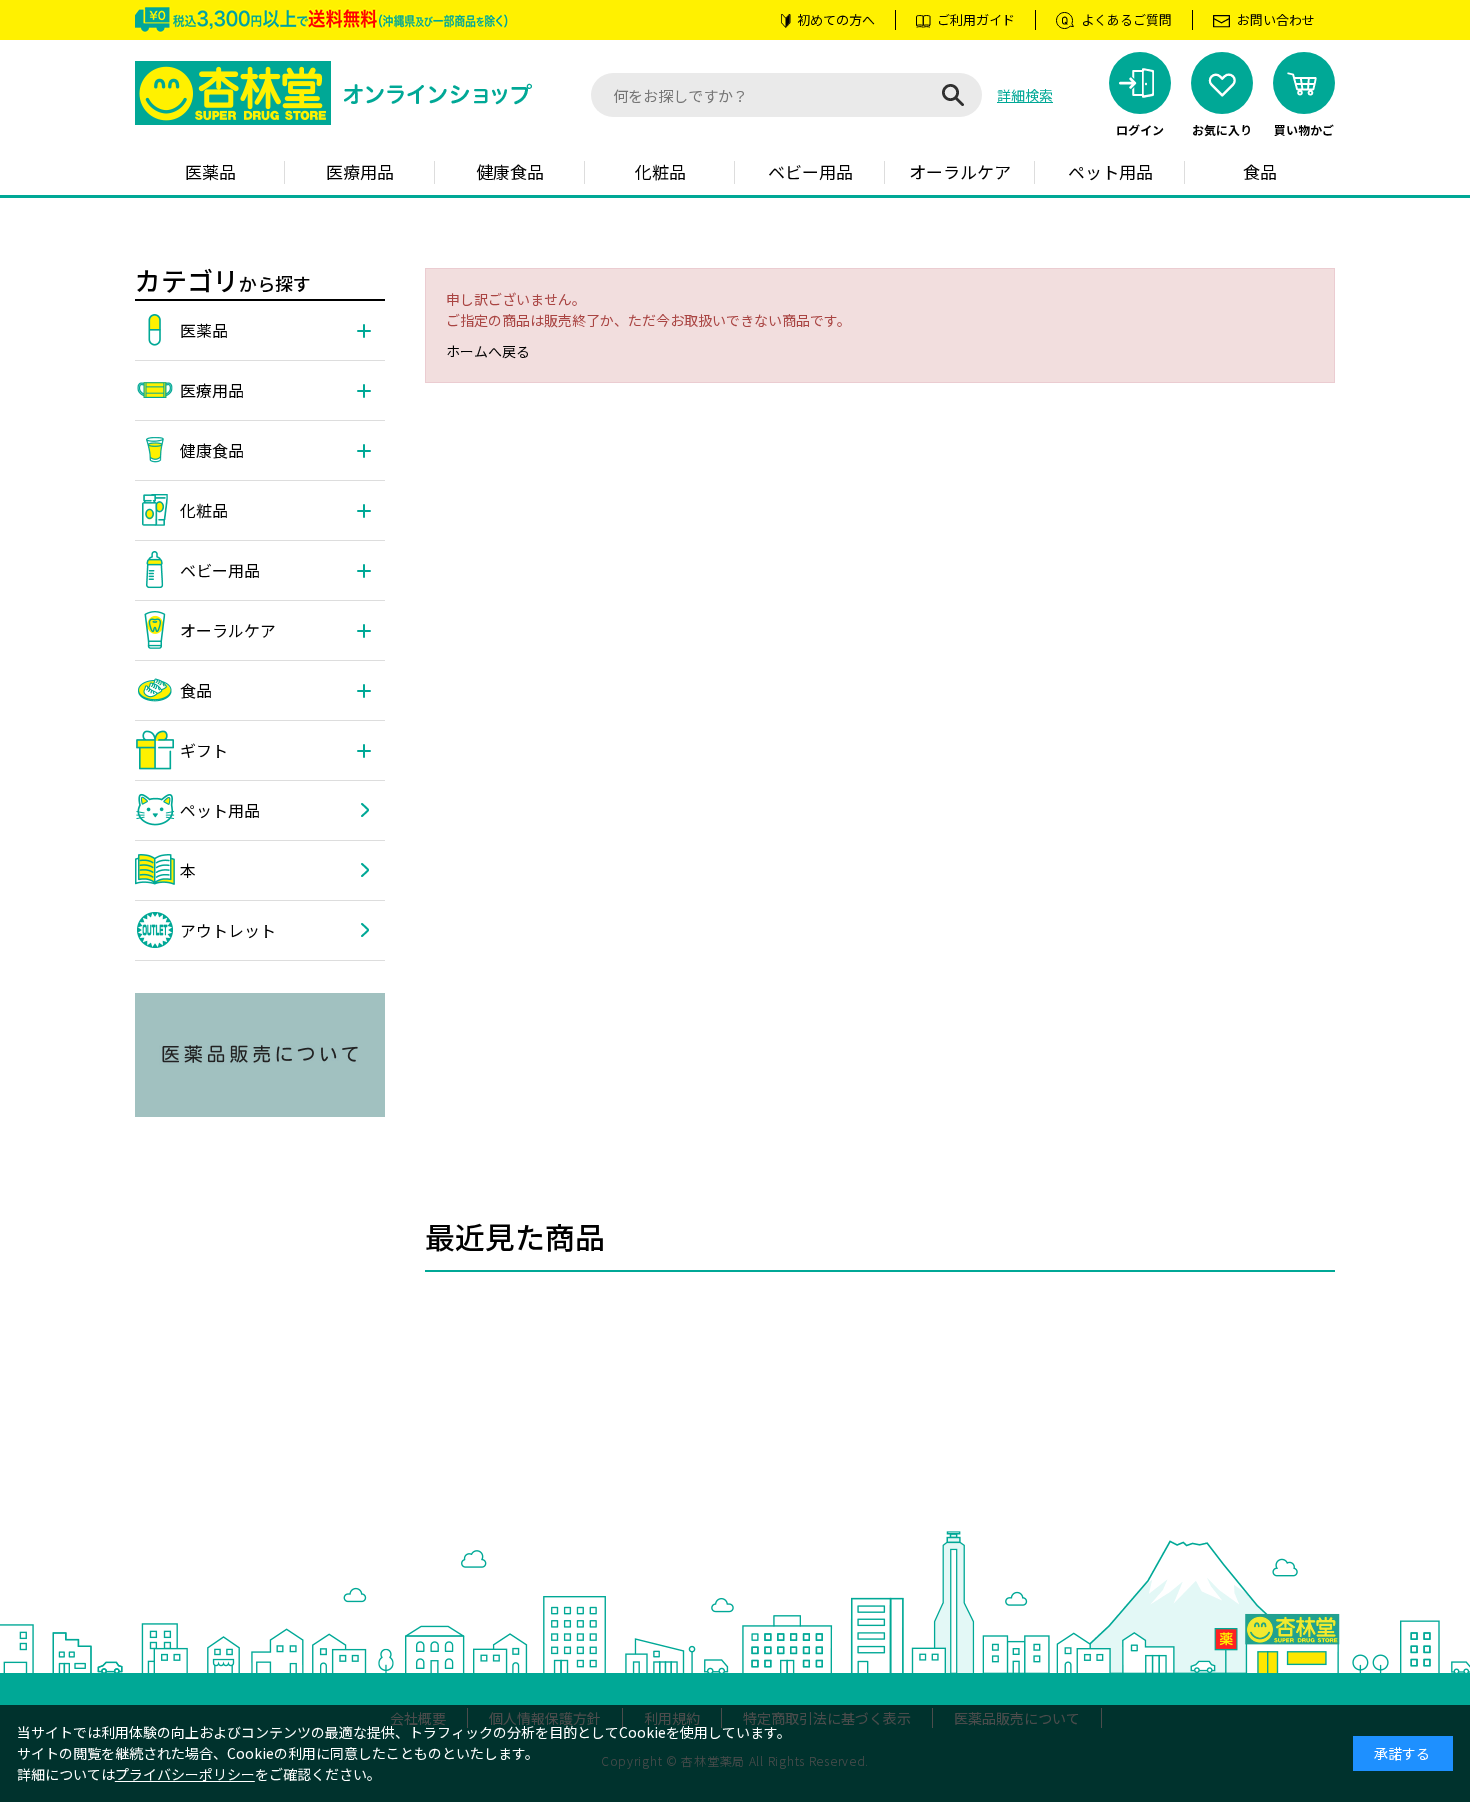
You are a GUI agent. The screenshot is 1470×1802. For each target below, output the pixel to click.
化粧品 (660, 171)
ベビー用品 (810, 171)
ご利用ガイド (976, 19)
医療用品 (360, 171)
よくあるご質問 (1126, 19)
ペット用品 (1110, 171)
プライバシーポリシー (185, 1774)
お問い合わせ (1276, 19)
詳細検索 (1025, 95)
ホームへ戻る (488, 351)
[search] (953, 95)
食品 (1260, 171)
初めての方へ (836, 19)
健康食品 (510, 171)
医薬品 (210, 171)
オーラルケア (960, 171)
